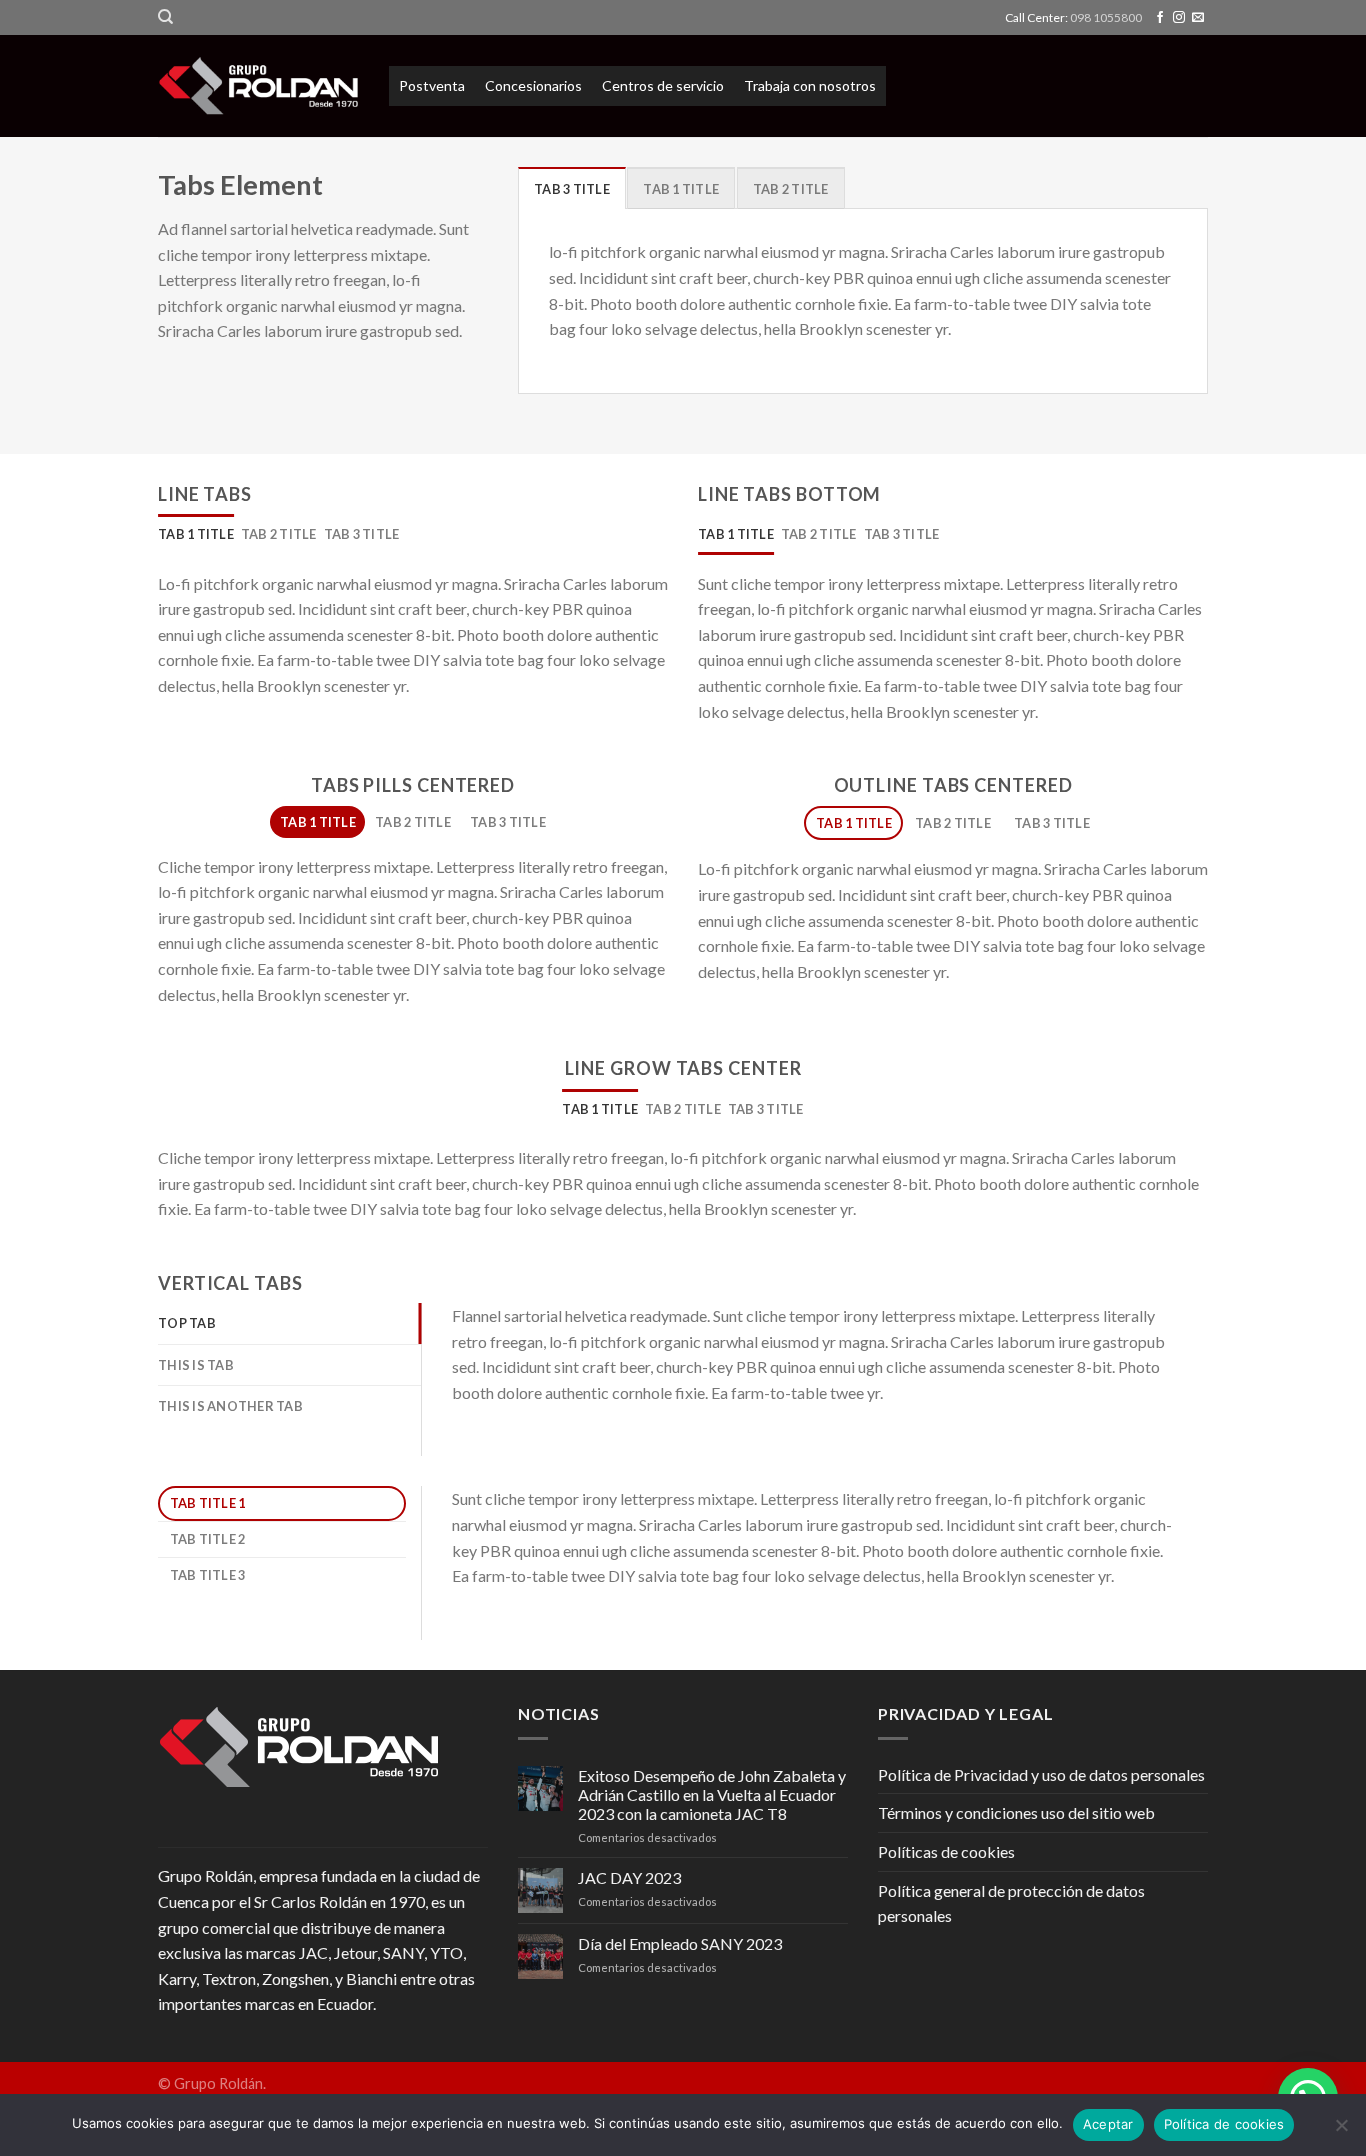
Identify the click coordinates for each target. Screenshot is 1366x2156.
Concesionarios (533, 85)
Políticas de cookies (946, 1851)
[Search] (165, 17)
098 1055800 (1106, 17)
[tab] (572, 188)
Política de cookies (1224, 2124)
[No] (1341, 2131)
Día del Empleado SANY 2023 (680, 1943)
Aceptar (1108, 2124)
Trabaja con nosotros (810, 85)
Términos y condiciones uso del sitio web (1016, 1812)
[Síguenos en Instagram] (1179, 18)
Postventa (432, 85)
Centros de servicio (663, 85)
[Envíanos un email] (1198, 18)
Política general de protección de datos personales (1011, 1903)
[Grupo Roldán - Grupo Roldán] (258, 86)
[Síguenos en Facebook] (1160, 18)
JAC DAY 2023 (629, 1877)
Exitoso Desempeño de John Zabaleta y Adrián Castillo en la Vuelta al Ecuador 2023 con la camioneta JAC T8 (712, 1794)
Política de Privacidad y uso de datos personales (1041, 1774)
